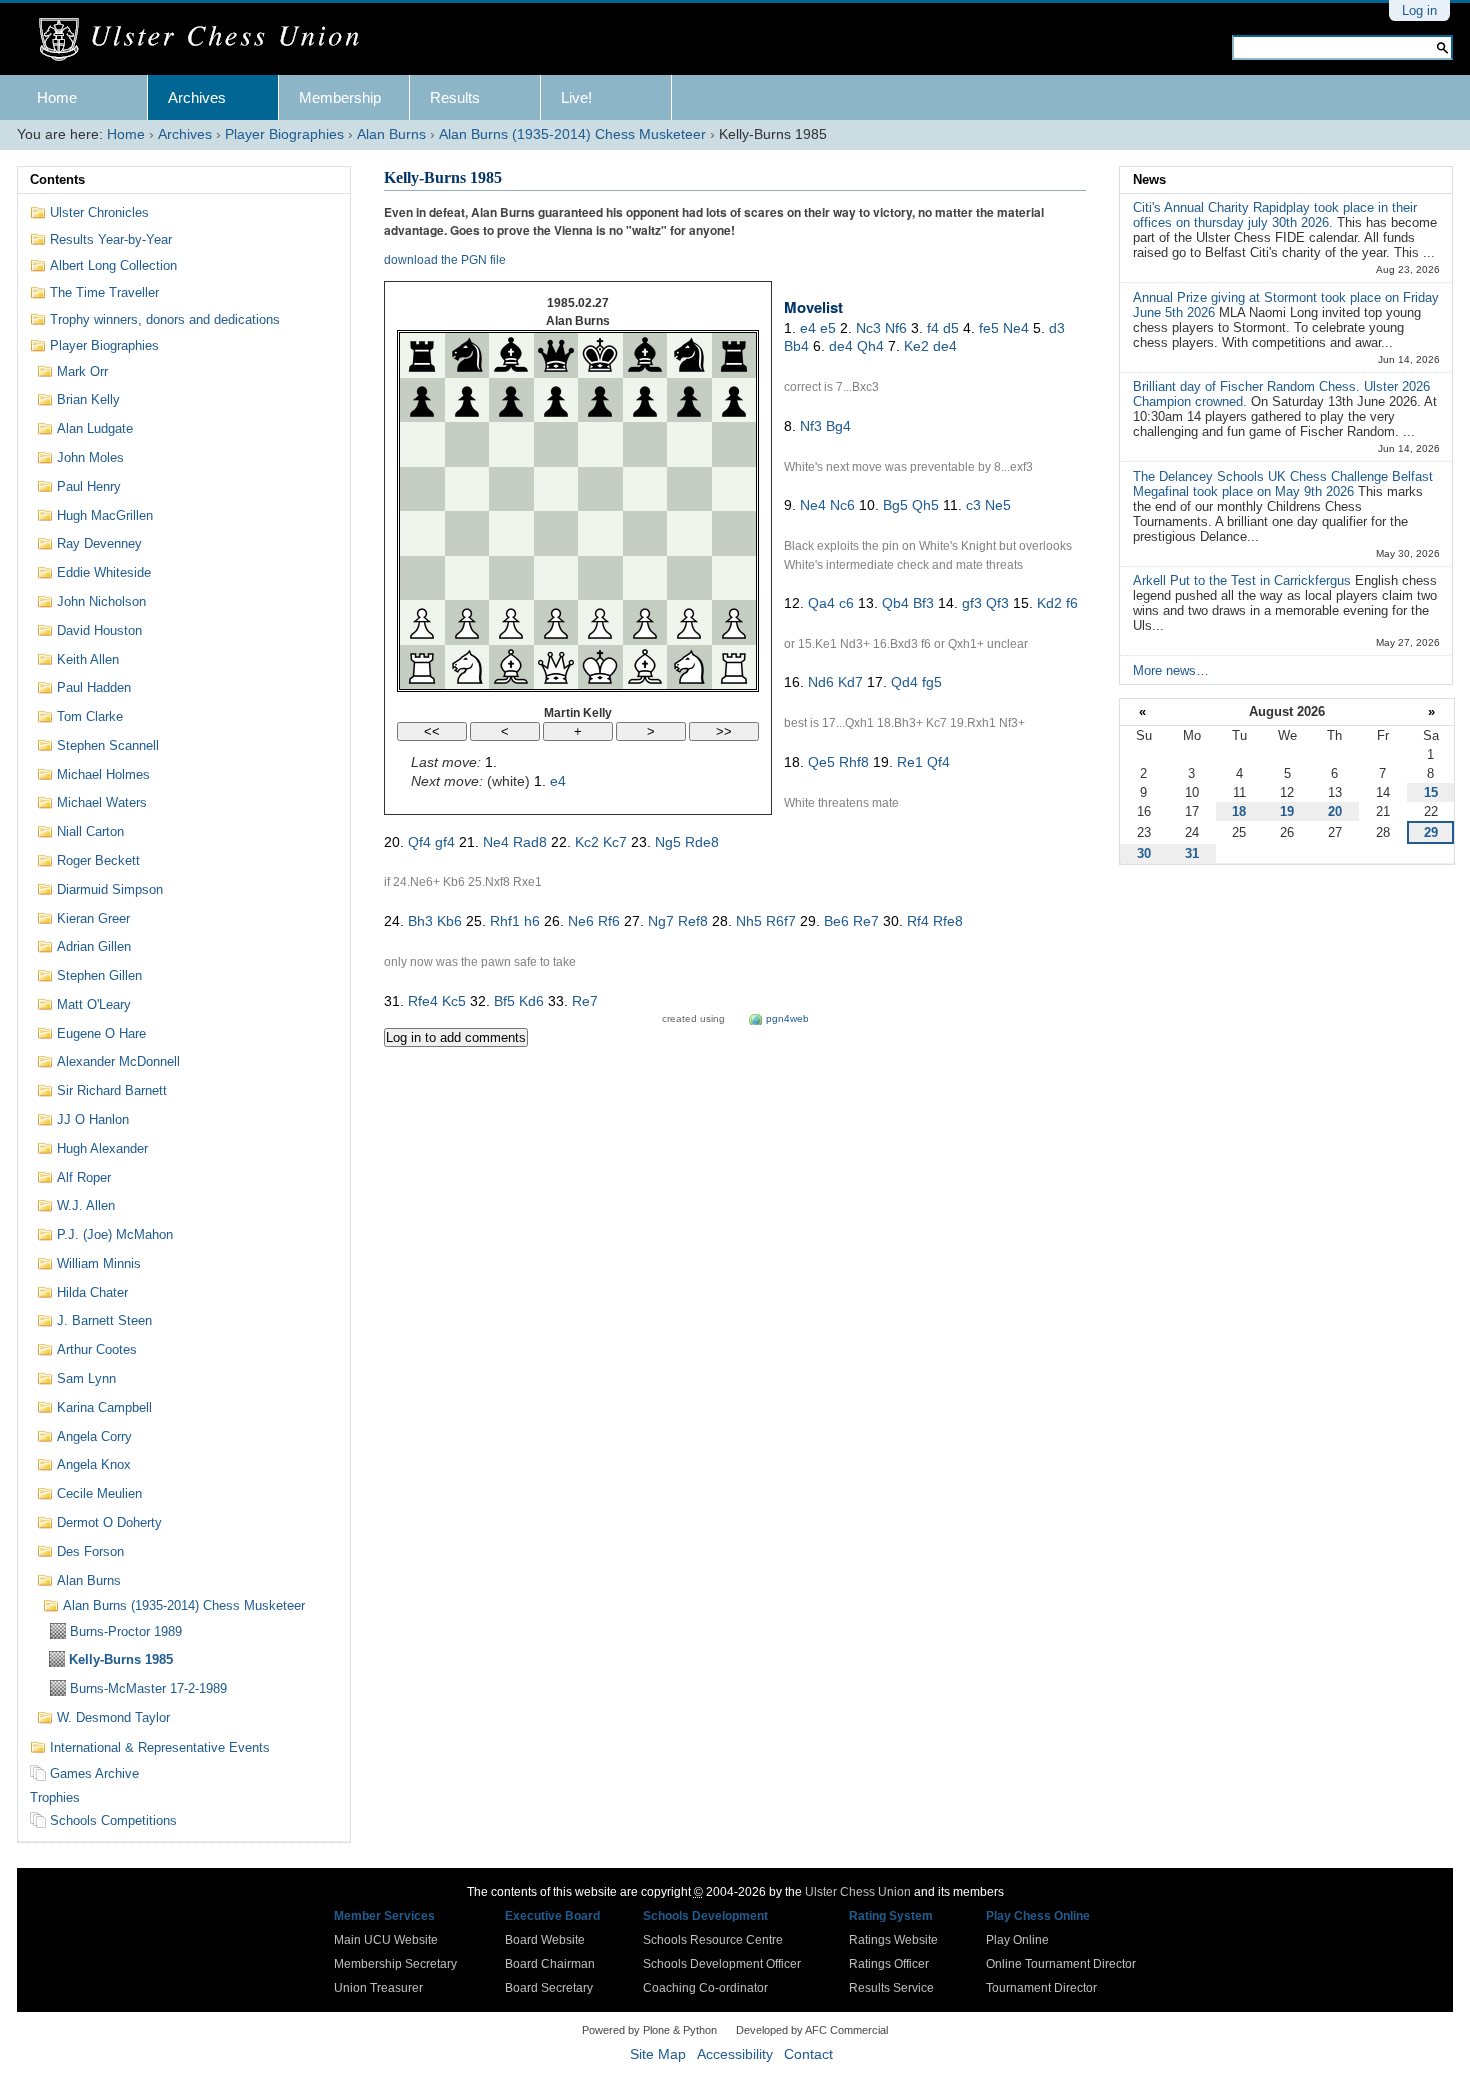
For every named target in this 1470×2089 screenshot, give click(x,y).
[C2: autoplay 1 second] (511, 622)
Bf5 (504, 1001)
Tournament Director (1041, 1988)
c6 (846, 603)
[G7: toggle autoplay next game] (689, 400)
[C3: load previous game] (511, 578)
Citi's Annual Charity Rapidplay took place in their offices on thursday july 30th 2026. (1275, 215)
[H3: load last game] (734, 578)
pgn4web (787, 1018)
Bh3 (420, 921)
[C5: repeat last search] (511, 489)
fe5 (989, 328)
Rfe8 (948, 921)
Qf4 (938, 762)
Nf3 (811, 426)
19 (1287, 811)
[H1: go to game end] (734, 667)
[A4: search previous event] (422, 533)
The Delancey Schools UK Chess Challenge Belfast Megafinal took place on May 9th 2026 (1283, 484)
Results (455, 97)
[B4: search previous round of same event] (467, 533)
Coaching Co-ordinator (705, 1988)
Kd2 (1049, 603)
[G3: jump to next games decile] (689, 578)
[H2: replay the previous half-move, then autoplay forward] (734, 622)
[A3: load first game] (422, 578)
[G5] (689, 489)
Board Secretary (549, 1988)
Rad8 (530, 842)
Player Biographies (284, 134)
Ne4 (1016, 328)
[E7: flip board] (600, 400)
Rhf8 (854, 762)
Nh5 (749, 921)
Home (57, 97)
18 (1239, 811)
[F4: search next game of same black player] (645, 533)
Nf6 (896, 328)
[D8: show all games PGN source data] (556, 355)
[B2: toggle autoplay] (467, 622)
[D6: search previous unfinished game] (556, 444)
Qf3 (997, 603)
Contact (808, 2054)
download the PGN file (445, 260)
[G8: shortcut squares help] (689, 355)
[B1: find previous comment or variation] (467, 667)
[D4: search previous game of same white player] (556, 533)
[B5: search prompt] (467, 489)
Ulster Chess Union (858, 1892)
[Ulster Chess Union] (206, 40)
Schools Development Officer (722, 1964)
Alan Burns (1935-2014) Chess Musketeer (572, 134)
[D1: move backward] (556, 667)
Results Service (891, 1988)
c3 (973, 505)
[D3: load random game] (556, 578)
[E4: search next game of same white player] (600, 533)
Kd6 (531, 1001)
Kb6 (449, 921)
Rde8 (702, 842)
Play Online (1017, 1940)
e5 (828, 328)
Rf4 (918, 921)
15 (1431, 792)
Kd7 (850, 682)
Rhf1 (505, 921)
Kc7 (615, 842)
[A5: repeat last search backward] (422, 489)
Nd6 (821, 682)
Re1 (910, 762)
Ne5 (998, 505)
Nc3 (868, 328)
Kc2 (587, 842)
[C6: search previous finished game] (511, 444)
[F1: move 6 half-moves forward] (645, 667)
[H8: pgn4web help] (734, 355)
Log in (1419, 10)
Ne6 (581, 921)
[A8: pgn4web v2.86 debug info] (422, 355)
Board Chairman (550, 1964)
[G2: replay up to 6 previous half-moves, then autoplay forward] (689, 622)
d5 (951, 328)
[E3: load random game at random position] (600, 578)
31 (1192, 853)
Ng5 (668, 842)
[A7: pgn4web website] (422, 400)
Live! (576, 97)
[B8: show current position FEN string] (467, 355)
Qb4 (895, 603)
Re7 (866, 921)
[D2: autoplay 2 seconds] (556, 622)
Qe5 (821, 762)
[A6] (422, 444)
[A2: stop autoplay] (422, 622)
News (1149, 179)
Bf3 (923, 603)
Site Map (658, 2054)
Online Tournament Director (1061, 1964)
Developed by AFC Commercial (812, 2030)
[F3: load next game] (645, 578)
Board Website (545, 1940)
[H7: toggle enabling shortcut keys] (734, 400)
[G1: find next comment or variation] (689, 667)
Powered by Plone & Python (649, 2030)
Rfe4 (423, 1001)
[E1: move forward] (600, 667)
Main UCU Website (386, 1940)
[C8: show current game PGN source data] (511, 355)
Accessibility (735, 2054)
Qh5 (925, 505)
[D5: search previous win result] (556, 489)
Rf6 (609, 921)
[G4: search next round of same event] (689, 533)
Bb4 (796, 346)
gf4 (445, 842)
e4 (558, 781)
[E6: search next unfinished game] (600, 444)
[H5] (734, 489)
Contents (57, 179)
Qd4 (904, 682)
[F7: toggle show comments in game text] (645, 400)
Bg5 (895, 505)
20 (1335, 811)
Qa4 (821, 603)
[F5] (645, 489)
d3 (1057, 328)
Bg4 (838, 426)
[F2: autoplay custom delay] (645, 622)
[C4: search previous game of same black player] (511, 533)
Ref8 (693, 921)
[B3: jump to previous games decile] (467, 578)
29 (1431, 832)
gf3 (972, 603)
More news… (1171, 670)
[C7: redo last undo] (511, 400)
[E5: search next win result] (600, 489)
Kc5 (454, 1001)
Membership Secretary (395, 1964)
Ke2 (916, 346)
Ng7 (661, 921)
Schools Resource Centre (713, 1940)
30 (1144, 853)
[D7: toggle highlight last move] (556, 400)
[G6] (689, 444)
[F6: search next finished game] (645, 444)
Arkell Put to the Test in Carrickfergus (1244, 580)
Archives (197, 97)
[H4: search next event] (734, 533)
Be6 (836, 921)
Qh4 (870, 346)
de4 (841, 346)
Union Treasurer (378, 1988)
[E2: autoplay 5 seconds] (600, 622)
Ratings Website (893, 1940)
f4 (933, 328)
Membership (340, 97)
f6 (1072, 603)
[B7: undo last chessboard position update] (467, 400)
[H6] (734, 444)
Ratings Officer (889, 1964)
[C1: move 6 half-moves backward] (511, 667)
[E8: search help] (600, 355)
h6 (532, 921)
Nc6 (842, 505)
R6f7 (781, 921)
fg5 (932, 682)
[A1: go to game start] (422, 667)
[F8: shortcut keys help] (645, 355)
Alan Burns (391, 134)
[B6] (467, 444)
